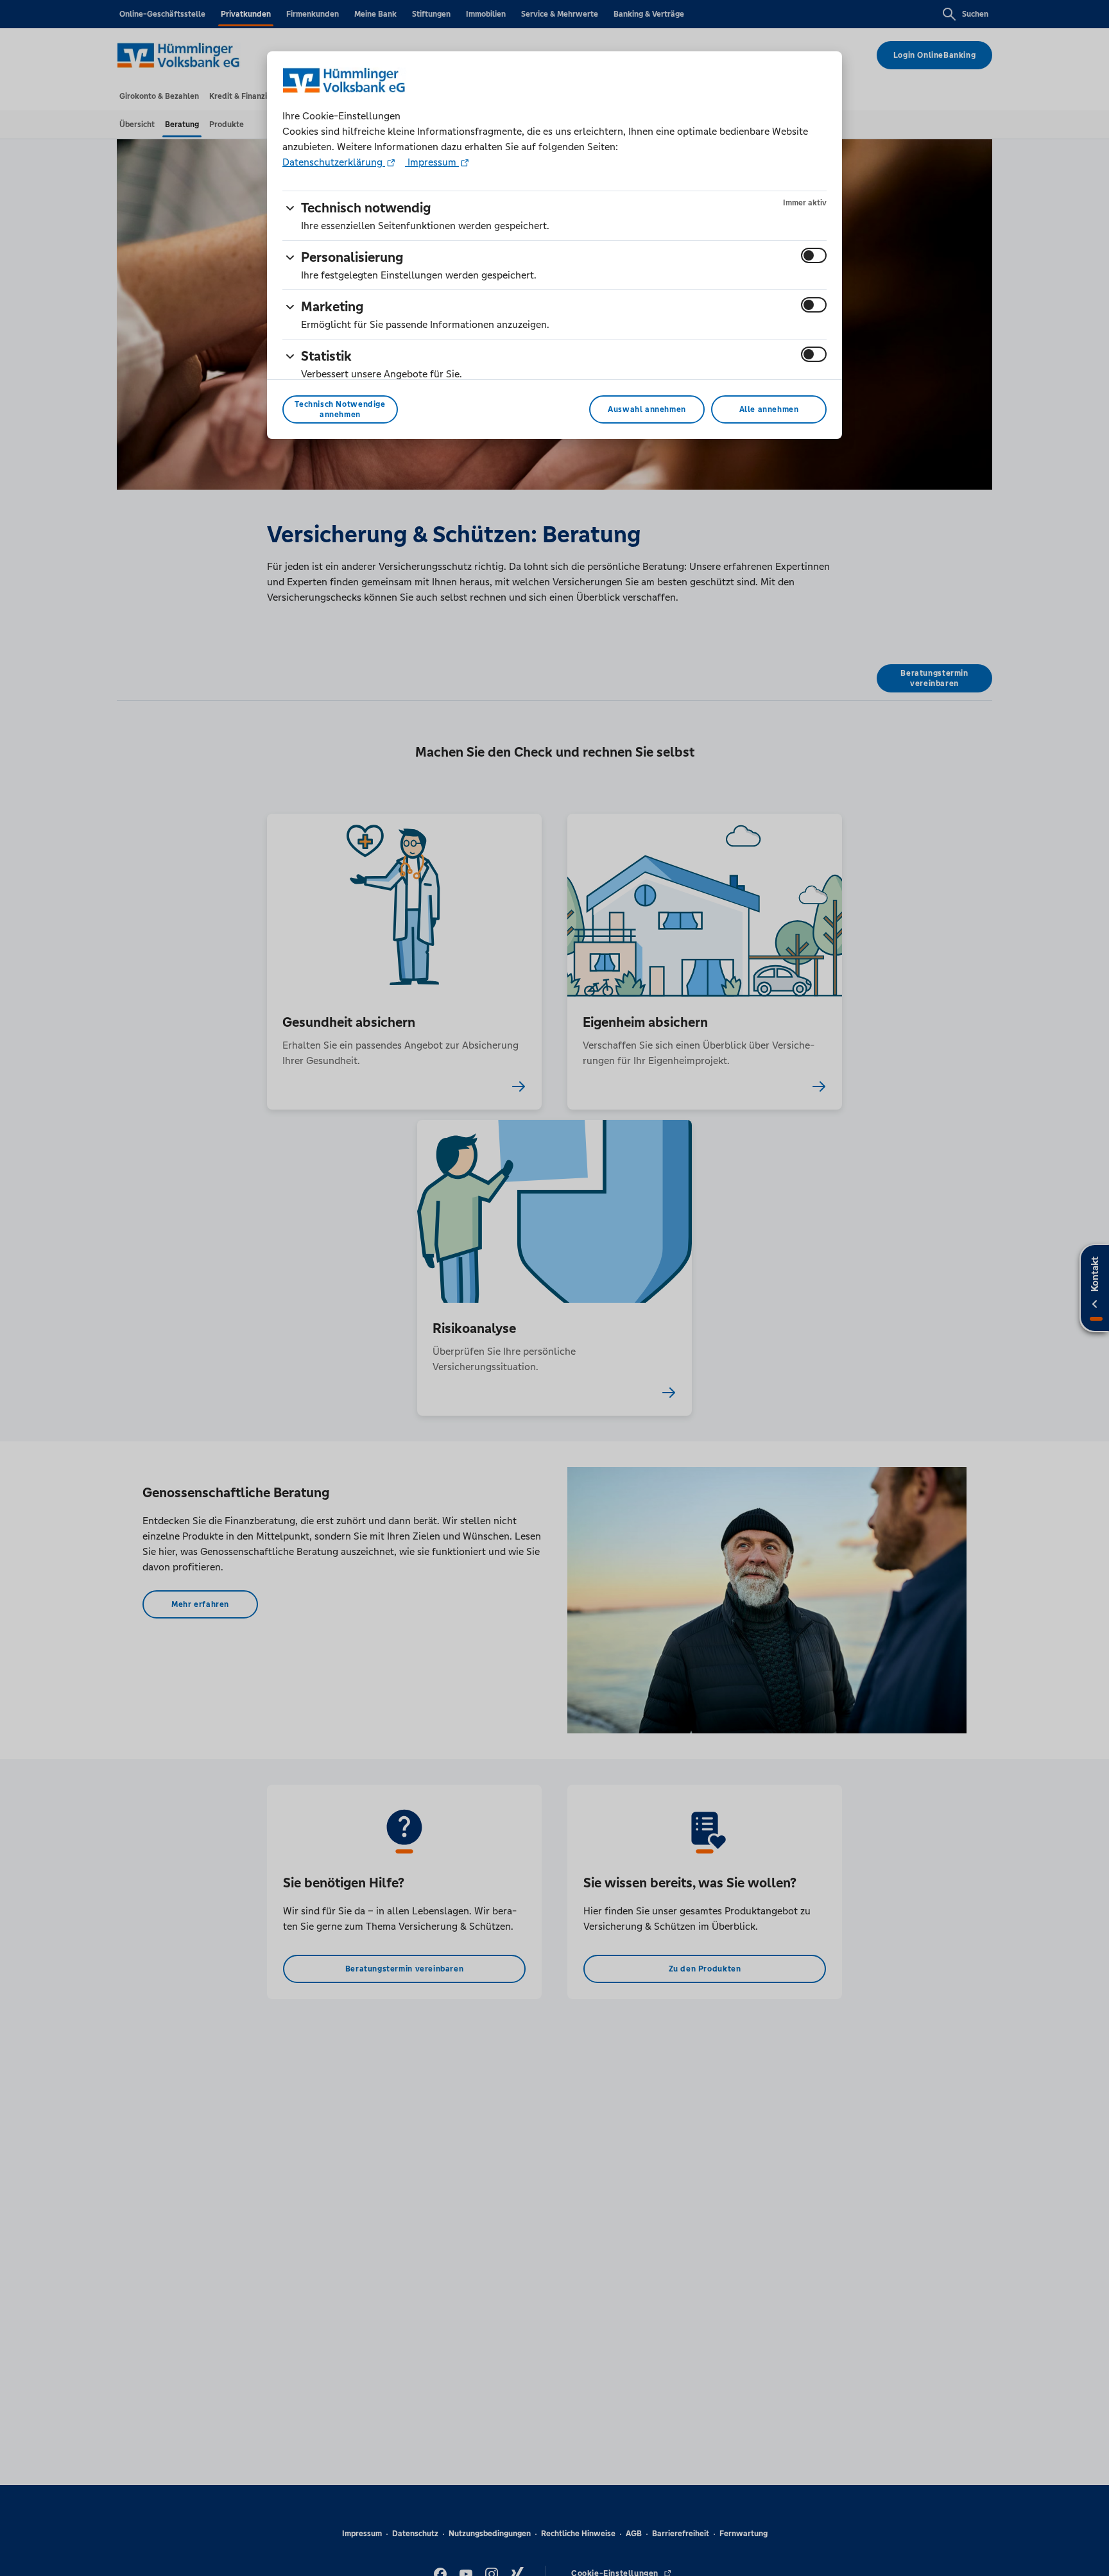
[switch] (814, 255)
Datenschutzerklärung (334, 162)
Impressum (432, 162)
